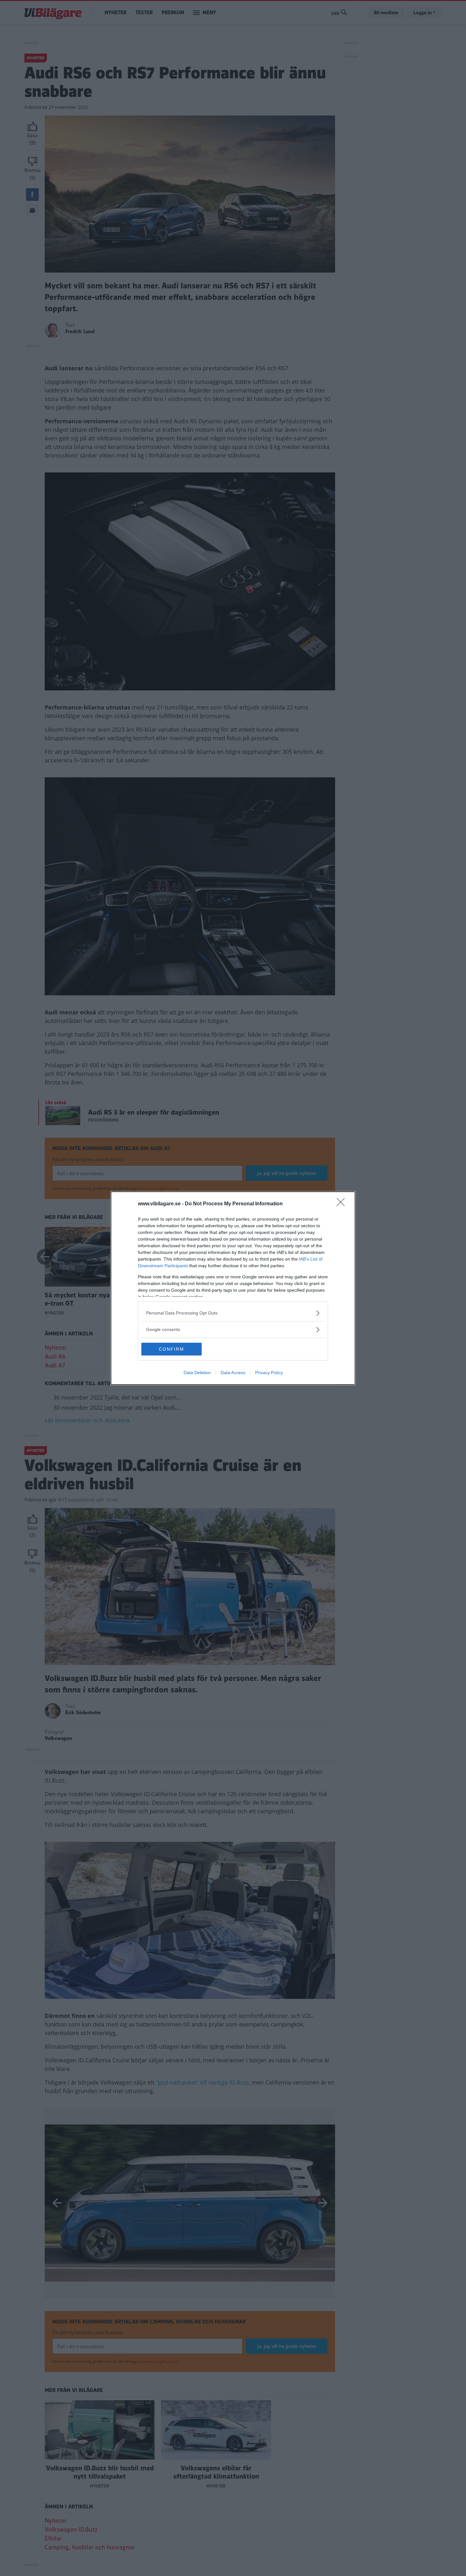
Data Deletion (197, 1373)
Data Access (233, 1373)
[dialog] (233, 1288)
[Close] (343, 1204)
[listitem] (233, 1313)
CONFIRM (172, 1349)
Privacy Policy (269, 1373)
